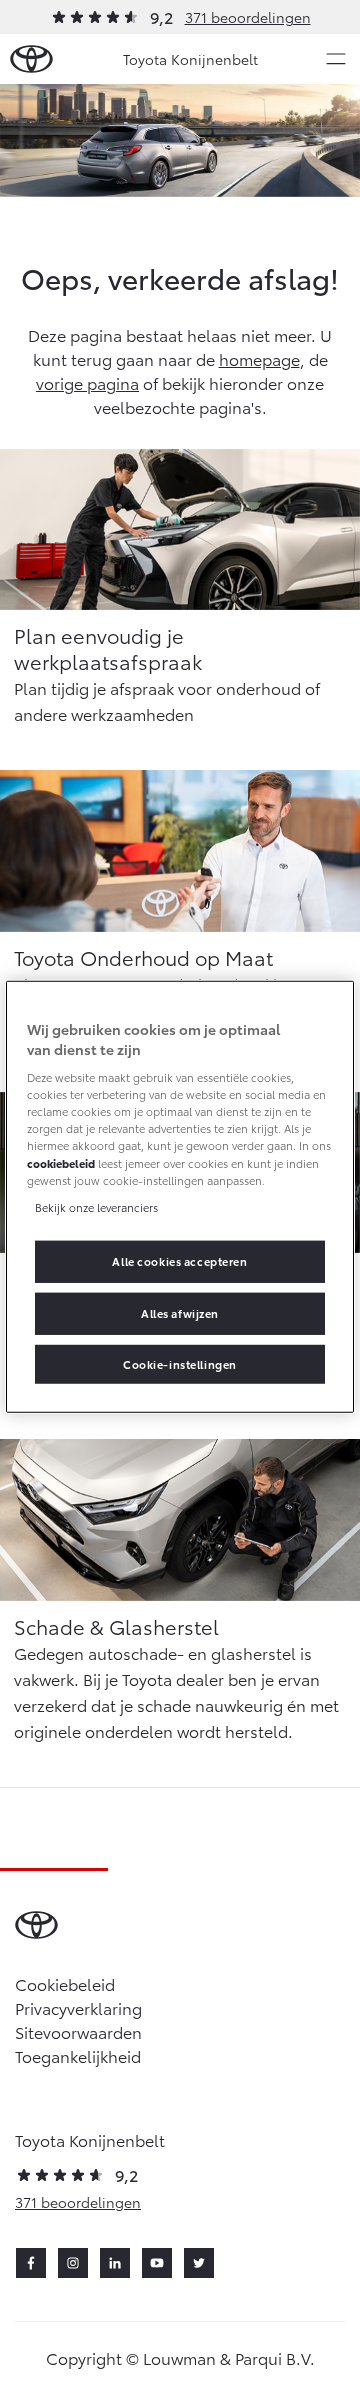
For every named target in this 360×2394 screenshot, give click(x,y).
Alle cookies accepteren (179, 1260)
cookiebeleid (61, 1162)
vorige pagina (87, 382)
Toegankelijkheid (78, 2055)
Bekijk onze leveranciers (96, 1206)
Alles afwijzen (180, 1312)
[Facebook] (31, 2263)
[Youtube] (157, 2263)
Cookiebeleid (65, 1983)
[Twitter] (199, 2263)
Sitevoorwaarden (78, 2031)
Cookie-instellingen (180, 1363)
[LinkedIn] (115, 2263)
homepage (259, 358)
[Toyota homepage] (31, 59)
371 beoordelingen (248, 17)
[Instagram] (73, 2263)
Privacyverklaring (78, 2007)
